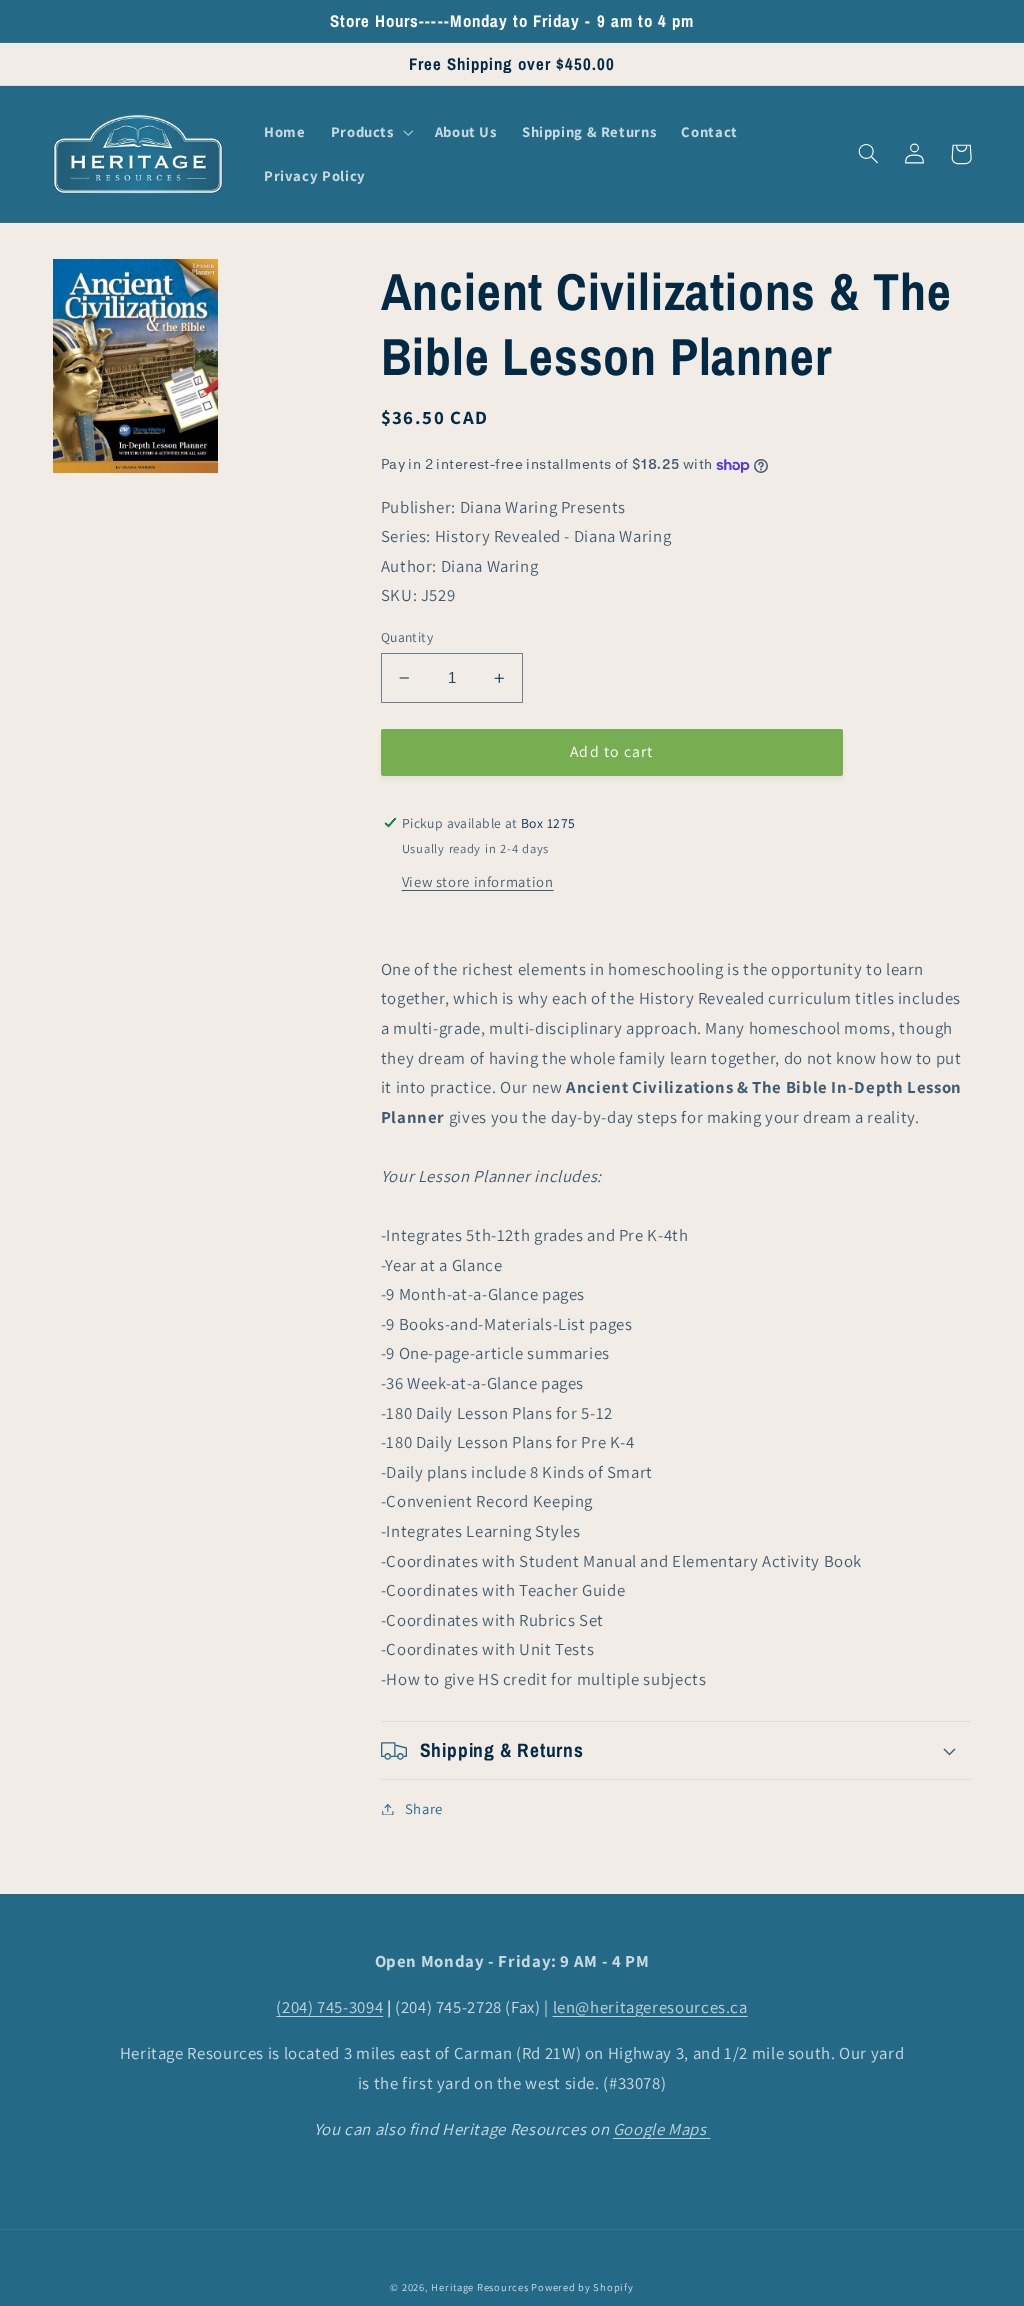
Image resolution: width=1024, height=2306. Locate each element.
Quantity (407, 637)
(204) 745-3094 (329, 2007)
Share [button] (424, 1808)
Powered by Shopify (582, 2287)
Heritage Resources (481, 2287)
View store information (478, 881)
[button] (370, 132)
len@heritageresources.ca (650, 2007)
